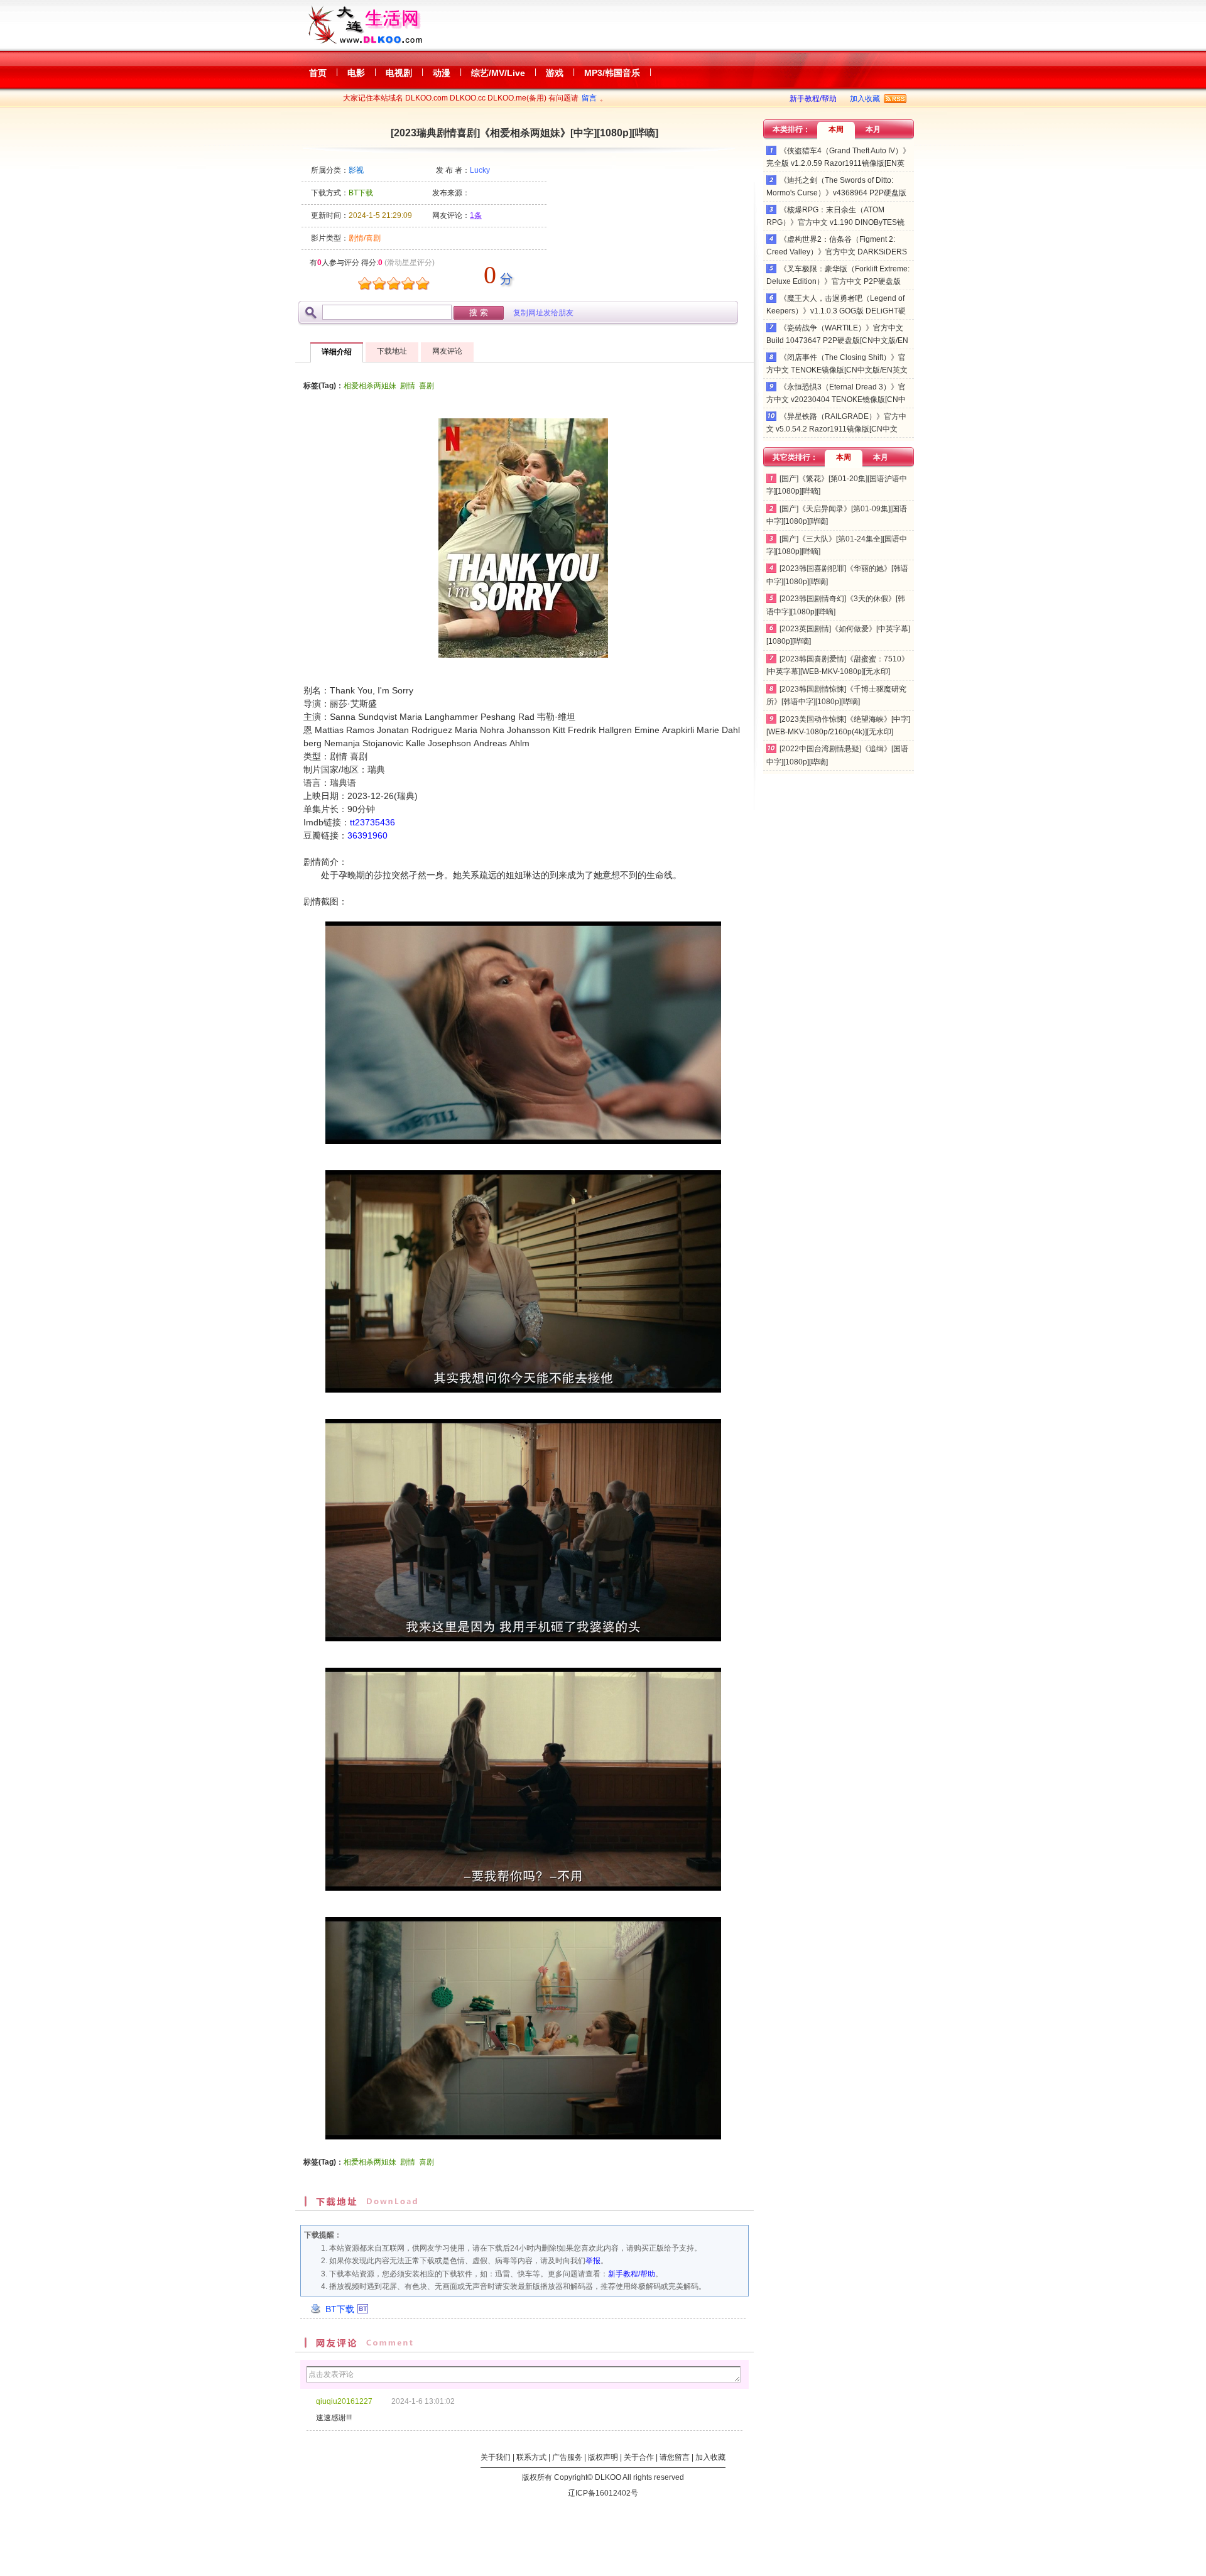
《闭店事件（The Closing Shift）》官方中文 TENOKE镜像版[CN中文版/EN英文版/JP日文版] (837, 370)
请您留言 (675, 2457)
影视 (356, 170)
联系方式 (531, 2457)
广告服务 (567, 2457)
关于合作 (639, 2457)
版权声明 (603, 2457)
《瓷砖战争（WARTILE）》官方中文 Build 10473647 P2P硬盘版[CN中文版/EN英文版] (837, 341)
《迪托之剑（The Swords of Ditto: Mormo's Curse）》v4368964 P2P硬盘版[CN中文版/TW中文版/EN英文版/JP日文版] (837, 193)
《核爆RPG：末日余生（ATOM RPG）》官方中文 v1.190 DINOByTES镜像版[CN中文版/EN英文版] (835, 223)
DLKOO (608, 2477)
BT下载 (340, 2309)
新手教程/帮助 (813, 99)
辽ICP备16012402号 (603, 2493)
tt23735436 (372, 822)
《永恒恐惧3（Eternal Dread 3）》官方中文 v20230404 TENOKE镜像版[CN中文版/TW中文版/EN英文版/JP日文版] (836, 400)
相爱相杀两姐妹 (370, 386)
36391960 (367, 835)
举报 (593, 2261)
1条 (476, 215)
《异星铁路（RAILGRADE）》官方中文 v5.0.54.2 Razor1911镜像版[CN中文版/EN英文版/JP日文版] (836, 429)
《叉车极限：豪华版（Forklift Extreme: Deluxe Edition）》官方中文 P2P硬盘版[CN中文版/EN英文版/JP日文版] (838, 282)
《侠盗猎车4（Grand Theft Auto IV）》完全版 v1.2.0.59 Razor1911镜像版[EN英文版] (838, 164)
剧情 (408, 386)
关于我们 (496, 2457)
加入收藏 (865, 99)
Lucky (480, 170)
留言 (589, 98)
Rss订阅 (895, 99)
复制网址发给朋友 (543, 313)
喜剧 (426, 386)
